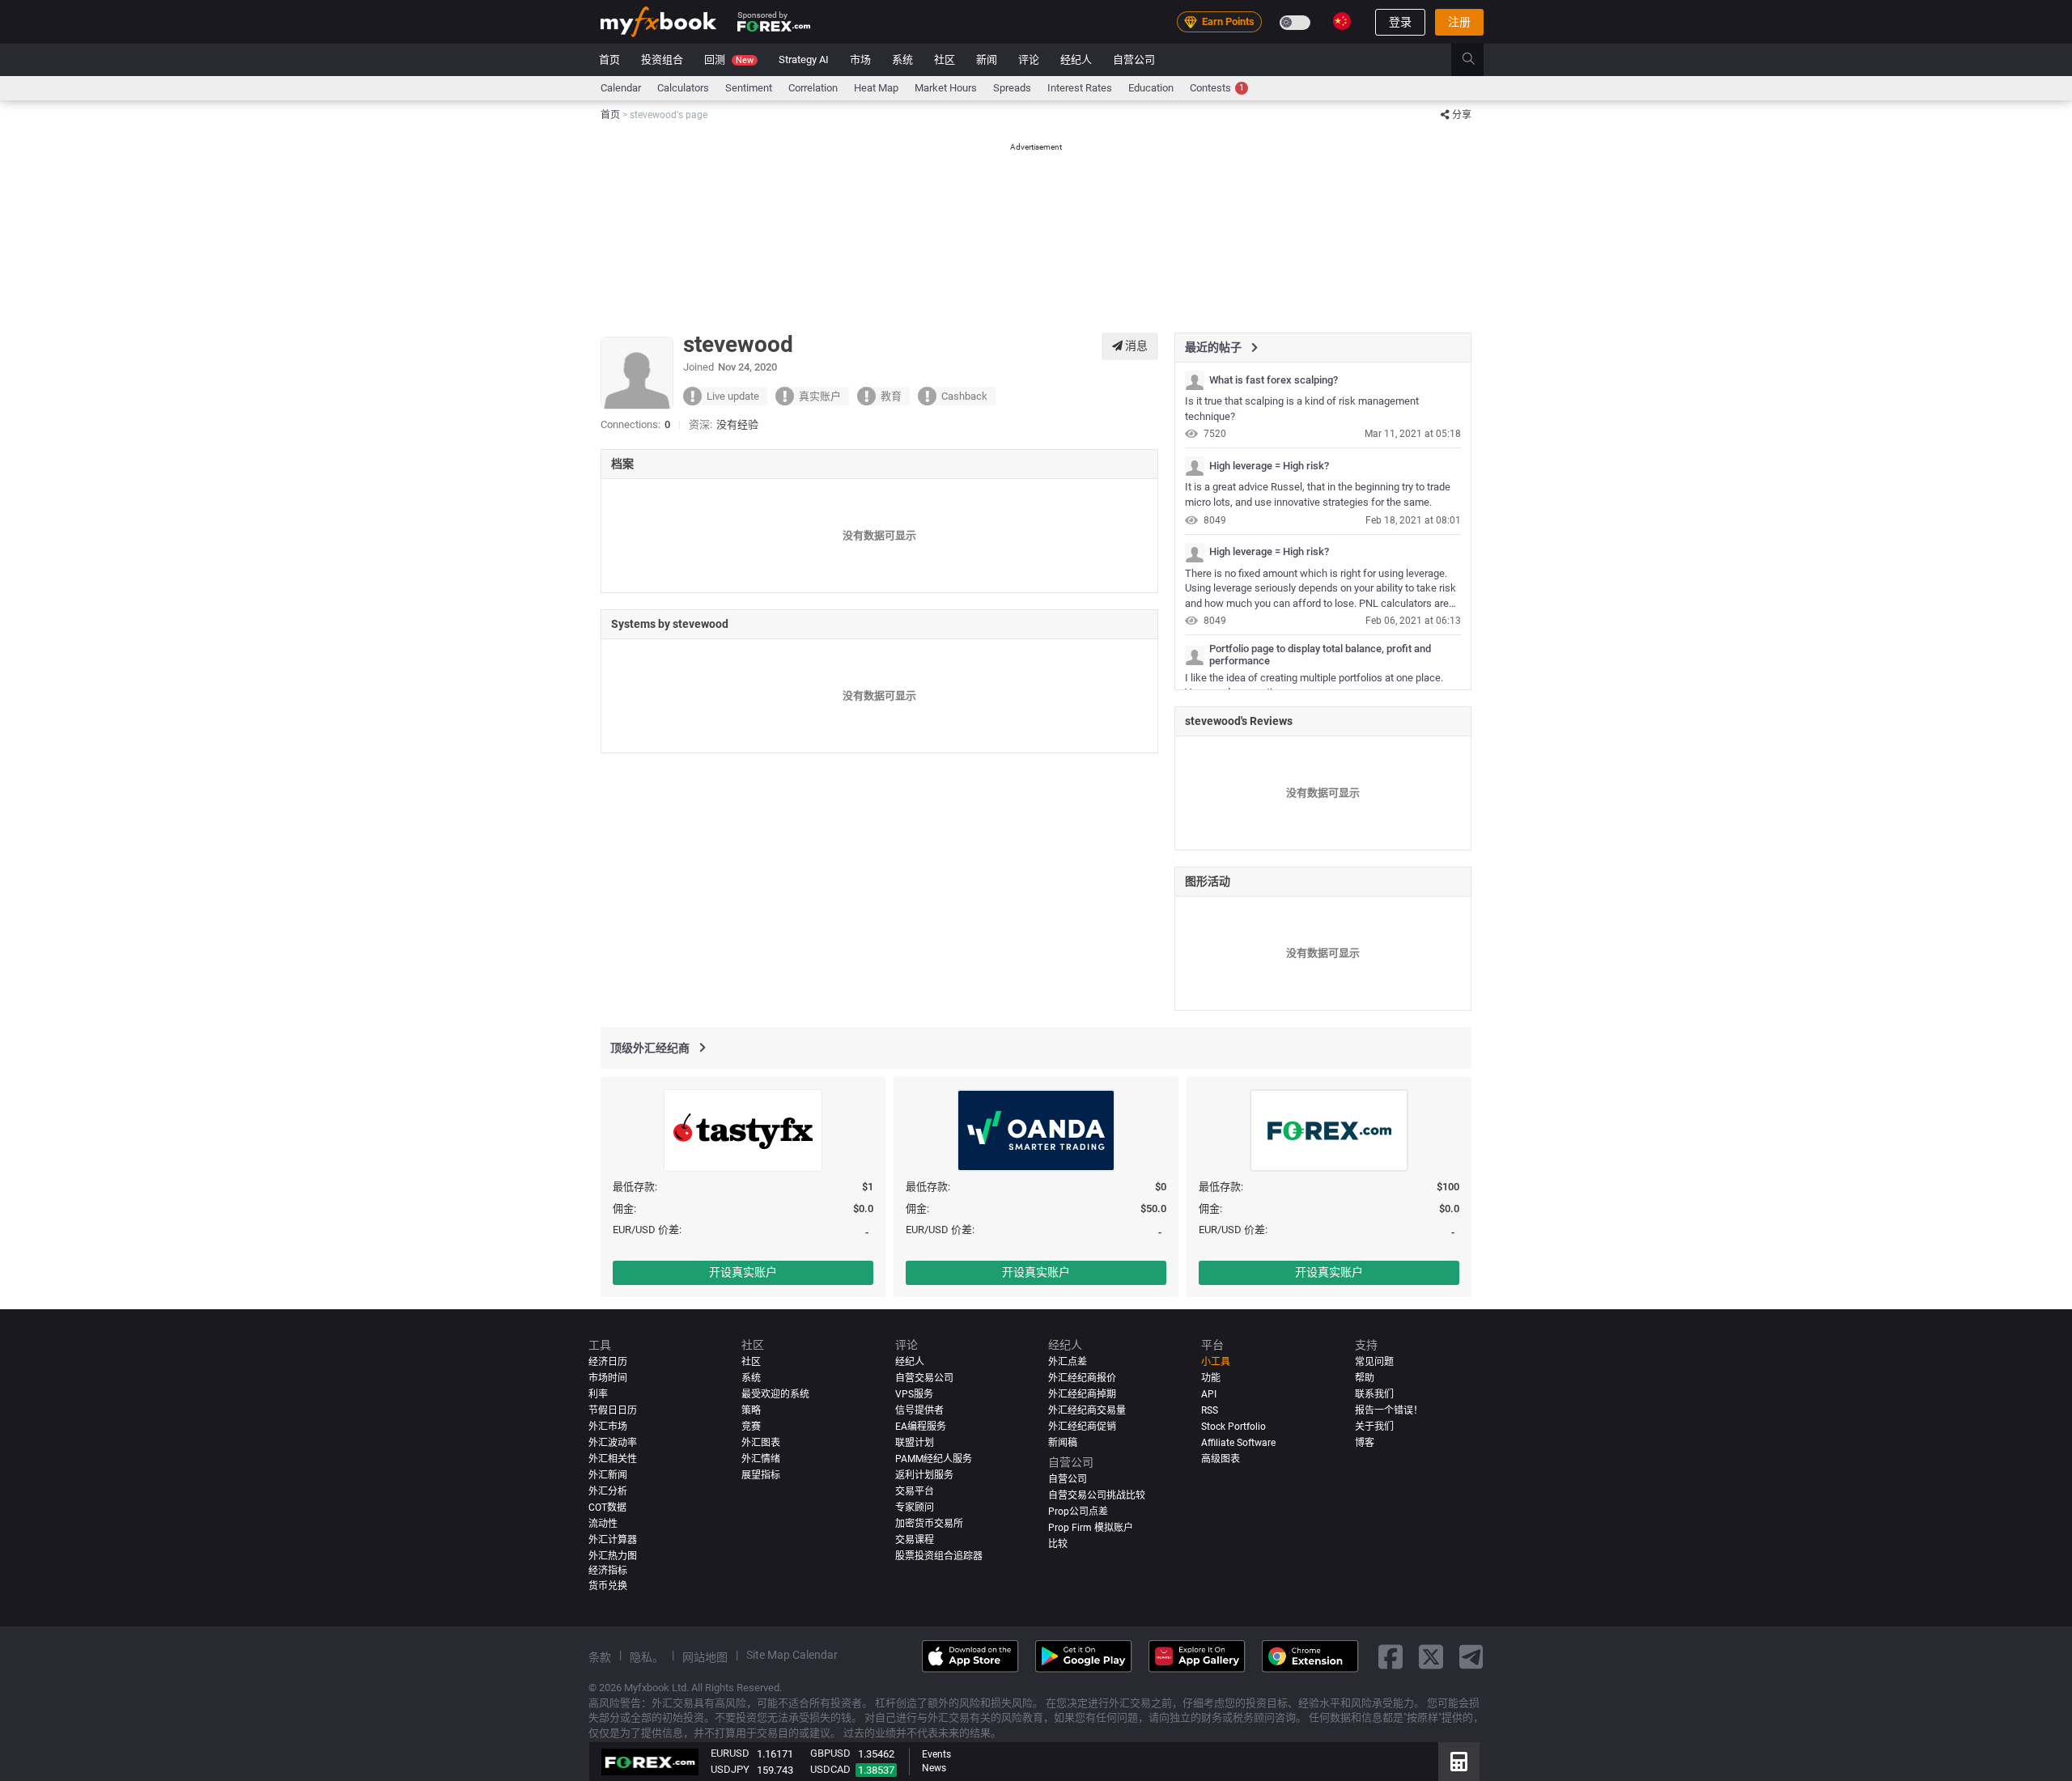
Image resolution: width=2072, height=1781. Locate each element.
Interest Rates (1080, 88)
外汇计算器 (613, 1540)
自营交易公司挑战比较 (1097, 1495)
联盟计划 (915, 1443)
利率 (598, 1394)
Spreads (1012, 88)
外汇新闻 (608, 1475)
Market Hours (946, 88)
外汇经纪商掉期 (1082, 1394)
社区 (945, 59)
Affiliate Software (1238, 1443)
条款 (600, 1657)
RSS (1210, 1410)
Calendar (621, 88)
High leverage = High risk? (1269, 466)
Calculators (683, 88)
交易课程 (915, 1540)
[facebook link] (1391, 1656)
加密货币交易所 (929, 1524)
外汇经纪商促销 (1082, 1427)
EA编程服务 (921, 1427)
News (934, 1768)
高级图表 (1221, 1459)
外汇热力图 (613, 1556)
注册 (1459, 22)
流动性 (603, 1524)
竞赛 (751, 1427)
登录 (1400, 22)
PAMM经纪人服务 (934, 1459)
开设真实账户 (743, 1272)
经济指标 (608, 1570)
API (1209, 1394)
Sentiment (749, 88)
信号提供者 (919, 1410)
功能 (1211, 1378)
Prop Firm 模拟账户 (1091, 1528)
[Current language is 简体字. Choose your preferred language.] (1342, 21)
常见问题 (1374, 1362)
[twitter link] (1431, 1656)
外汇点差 (1068, 1362)
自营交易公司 (924, 1378)
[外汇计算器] (1459, 1762)
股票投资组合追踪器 (939, 1556)
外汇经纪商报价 (1082, 1378)
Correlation (813, 88)
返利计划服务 (924, 1475)
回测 (729, 59)
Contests (1217, 88)
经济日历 (608, 1362)
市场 (860, 59)
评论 (1029, 59)
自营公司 (1134, 59)
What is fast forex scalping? (1274, 380)
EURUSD (730, 1753)
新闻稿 (1063, 1443)
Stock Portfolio (1233, 1427)
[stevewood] (1195, 380)
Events (936, 1754)
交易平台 (915, 1491)
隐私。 (647, 1657)
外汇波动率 (613, 1443)
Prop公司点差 (1078, 1512)
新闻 (987, 59)
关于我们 (1374, 1427)
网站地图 (705, 1657)
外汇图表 (761, 1443)
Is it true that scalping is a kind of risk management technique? (1302, 409)
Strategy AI (804, 59)
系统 (902, 59)
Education (1151, 88)
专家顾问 (915, 1507)
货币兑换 (608, 1586)
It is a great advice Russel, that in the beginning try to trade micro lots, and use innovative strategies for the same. (1318, 494)
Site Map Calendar (792, 1655)
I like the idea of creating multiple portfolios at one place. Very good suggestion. (1314, 685)
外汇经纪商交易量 (1087, 1410)
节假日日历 (613, 1410)
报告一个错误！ (1389, 1410)
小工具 (1216, 1362)
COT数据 (607, 1507)
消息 (1135, 346)
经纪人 (1076, 59)
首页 (609, 59)
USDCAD (830, 1769)
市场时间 (608, 1378)
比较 (1058, 1544)
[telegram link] (1471, 1656)
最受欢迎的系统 (775, 1394)
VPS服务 (914, 1394)
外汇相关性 (613, 1459)
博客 (1365, 1443)
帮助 (1365, 1378)
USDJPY (730, 1769)
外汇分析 (608, 1491)
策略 (751, 1410)
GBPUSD (830, 1753)
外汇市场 (608, 1427)
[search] (1478, 60)
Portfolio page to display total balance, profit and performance (1320, 655)
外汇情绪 (761, 1459)
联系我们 (1374, 1394)
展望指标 (761, 1475)
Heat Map (876, 88)
